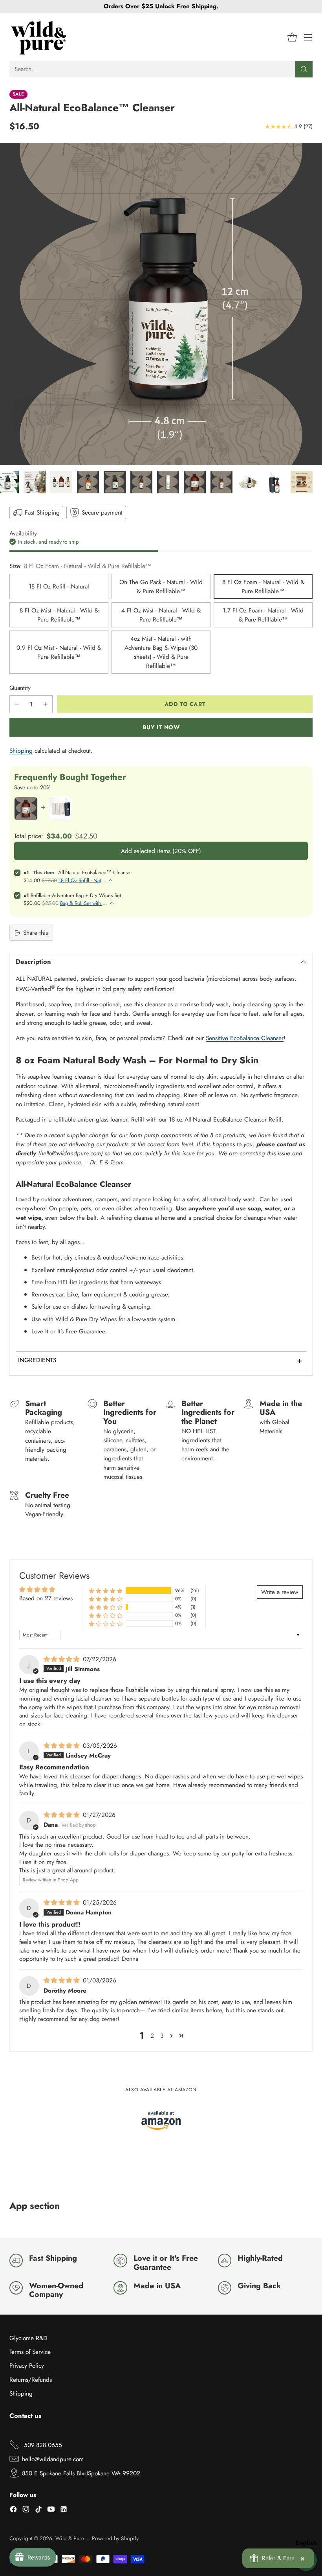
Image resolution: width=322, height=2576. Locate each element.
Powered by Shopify (115, 2538)
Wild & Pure (70, 2538)
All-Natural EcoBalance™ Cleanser (95, 872)
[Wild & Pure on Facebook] (13, 2510)
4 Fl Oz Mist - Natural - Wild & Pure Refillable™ (161, 615)
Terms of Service (30, 2352)
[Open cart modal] (292, 37)
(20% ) (161, 851)
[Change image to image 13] (302, 482)
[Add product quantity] (45, 704)
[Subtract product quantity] (17, 704)
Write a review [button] (280, 1592)
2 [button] (152, 2036)
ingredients (160, 1360)
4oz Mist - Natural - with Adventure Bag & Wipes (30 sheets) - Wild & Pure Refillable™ (161, 652)
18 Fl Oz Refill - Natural (59, 586)
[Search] (304, 69)
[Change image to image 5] (88, 482)
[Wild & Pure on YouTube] (51, 2510)
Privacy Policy (27, 2365)
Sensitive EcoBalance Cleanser (245, 1038)
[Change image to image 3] (35, 482)
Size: (80, 566)
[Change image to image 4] (61, 482)
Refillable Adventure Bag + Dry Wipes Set (76, 895)
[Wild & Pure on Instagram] (26, 2510)
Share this (36, 933)
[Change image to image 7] (141, 482)
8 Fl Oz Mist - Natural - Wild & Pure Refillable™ (59, 615)
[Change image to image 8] (168, 482)
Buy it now (161, 727)
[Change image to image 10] (221, 482)
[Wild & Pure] (39, 37)
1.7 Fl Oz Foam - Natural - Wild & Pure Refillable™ (263, 615)
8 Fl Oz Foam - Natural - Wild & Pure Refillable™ (263, 587)
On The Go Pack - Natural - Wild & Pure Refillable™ (161, 587)
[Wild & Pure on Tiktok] (38, 2510)
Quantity (20, 688)
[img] (62, 1659)
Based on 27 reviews (46, 1598)
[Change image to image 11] (248, 482)
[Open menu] (308, 37)
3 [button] (162, 2036)
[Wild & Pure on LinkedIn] (64, 2510)
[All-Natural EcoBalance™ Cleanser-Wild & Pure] (161, 304)
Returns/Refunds (31, 2380)
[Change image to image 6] (115, 482)
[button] (106, 1590)
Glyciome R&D (28, 2338)
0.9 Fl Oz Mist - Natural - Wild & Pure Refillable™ (59, 652)
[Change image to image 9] (195, 482)
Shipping (21, 751)
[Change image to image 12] (275, 482)
